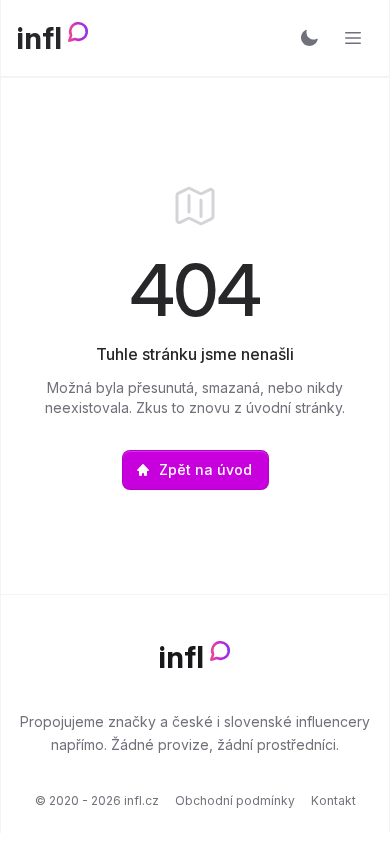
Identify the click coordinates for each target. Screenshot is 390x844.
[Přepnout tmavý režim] (309, 38)
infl (39, 38)
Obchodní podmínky (235, 800)
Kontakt (333, 800)
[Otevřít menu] (353, 38)
